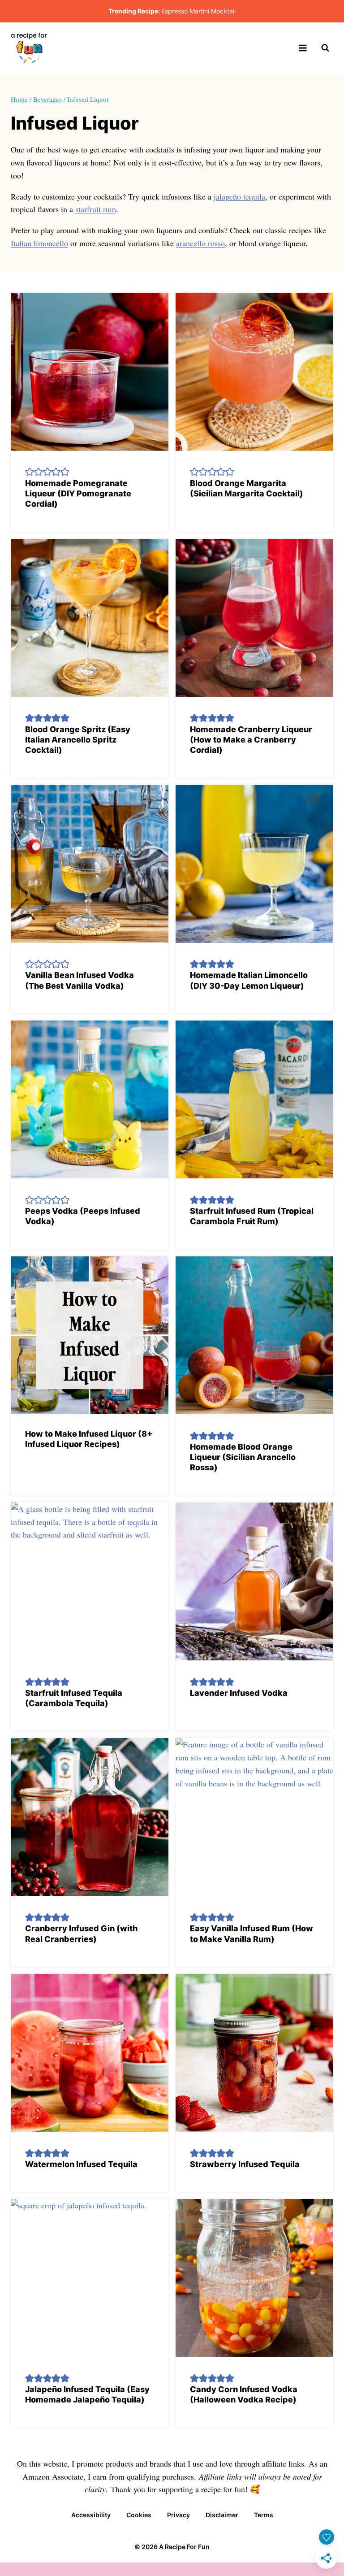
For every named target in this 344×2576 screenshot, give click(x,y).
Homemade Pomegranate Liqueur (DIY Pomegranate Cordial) (78, 494)
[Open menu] (303, 48)
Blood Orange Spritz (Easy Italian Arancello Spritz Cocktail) (78, 740)
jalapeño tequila (239, 196)
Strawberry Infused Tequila (245, 2164)
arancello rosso (200, 243)
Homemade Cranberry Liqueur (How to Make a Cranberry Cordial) (251, 740)
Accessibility (91, 2515)
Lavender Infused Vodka (239, 1693)
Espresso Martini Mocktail (198, 11)
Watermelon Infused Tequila (81, 2164)
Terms (264, 2515)
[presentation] (90, 372)
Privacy (178, 2515)
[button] (30, 471)
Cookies (139, 2515)
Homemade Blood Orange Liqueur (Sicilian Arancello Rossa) (243, 1457)
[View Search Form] (325, 48)
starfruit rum (96, 209)
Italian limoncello (39, 243)
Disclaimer (222, 2515)
